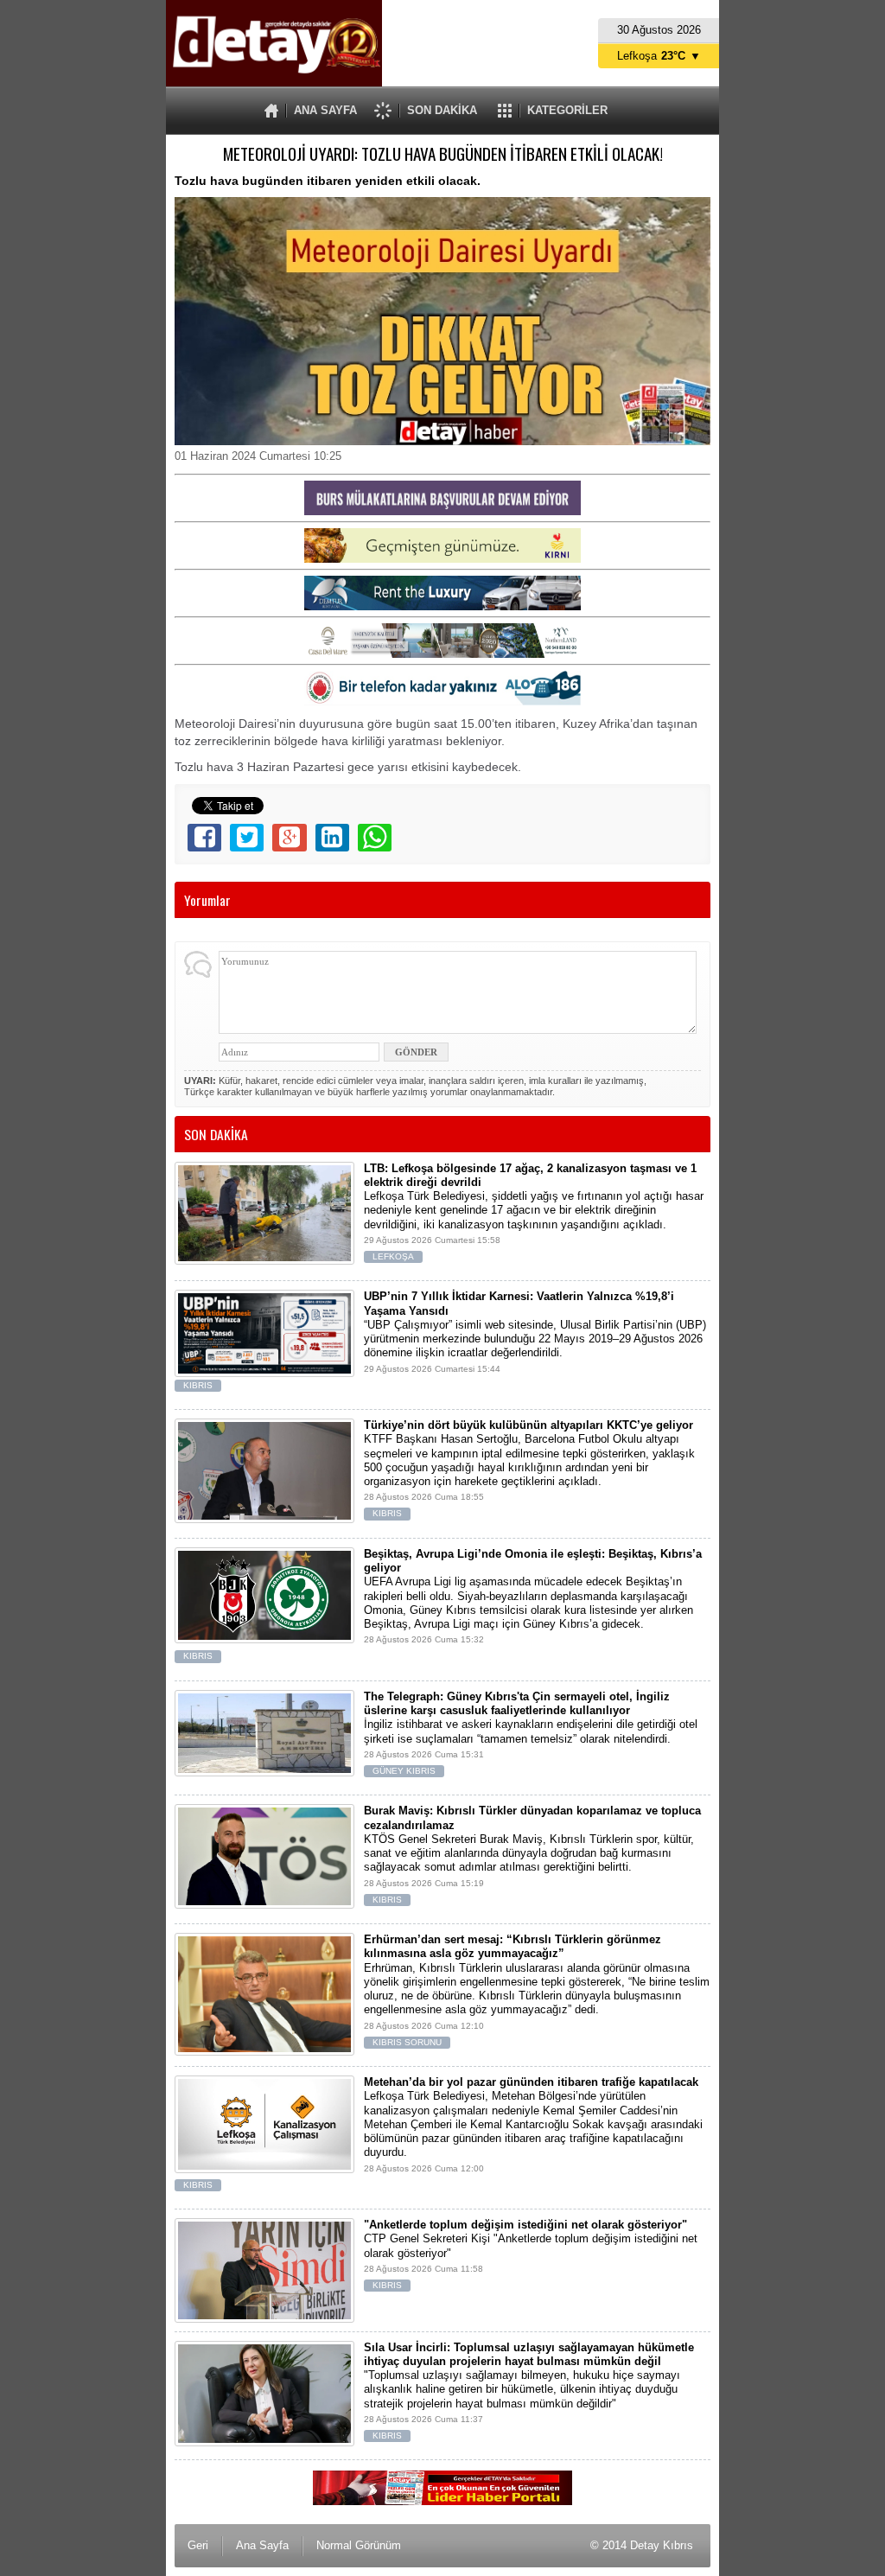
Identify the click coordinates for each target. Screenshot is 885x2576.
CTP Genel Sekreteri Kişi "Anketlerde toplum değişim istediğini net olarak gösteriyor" (531, 2254)
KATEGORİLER (567, 110)
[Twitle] (247, 838)
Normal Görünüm (359, 2545)
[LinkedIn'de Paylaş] (332, 838)
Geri (198, 2545)
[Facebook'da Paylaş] (204, 838)
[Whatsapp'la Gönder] (375, 838)
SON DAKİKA (442, 110)
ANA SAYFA (325, 110)
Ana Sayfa (262, 2545)
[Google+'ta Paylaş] (289, 838)
